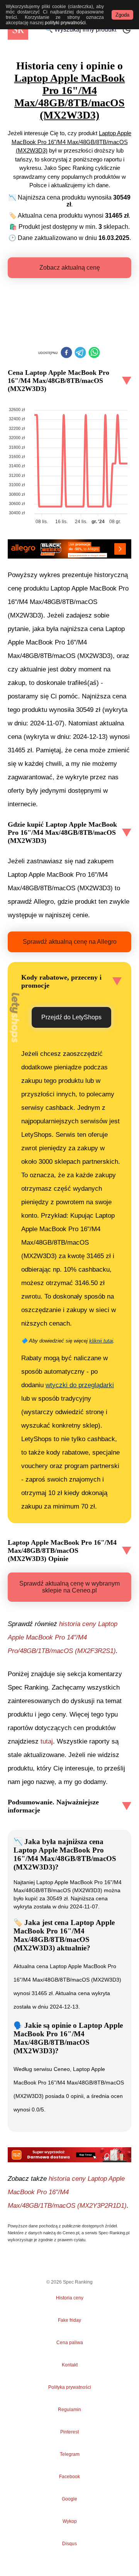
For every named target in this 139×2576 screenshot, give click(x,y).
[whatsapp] (94, 353)
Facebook (69, 2477)
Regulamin (69, 2410)
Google (69, 2499)
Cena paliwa (70, 2343)
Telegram (69, 2454)
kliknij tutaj (101, 1341)
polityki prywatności (65, 23)
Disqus (69, 2544)
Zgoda (122, 15)
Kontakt (70, 2365)
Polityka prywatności (70, 2387)
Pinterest (69, 2432)
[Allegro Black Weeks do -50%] (69, 549)
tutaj (47, 1741)
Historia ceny (70, 2298)
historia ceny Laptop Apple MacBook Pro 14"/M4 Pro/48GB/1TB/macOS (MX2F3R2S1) (63, 1637)
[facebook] (66, 353)
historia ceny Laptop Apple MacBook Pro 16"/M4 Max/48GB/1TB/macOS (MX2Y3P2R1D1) (67, 2192)
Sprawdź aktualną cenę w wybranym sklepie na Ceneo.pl (69, 1587)
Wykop (70, 2521)
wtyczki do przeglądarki (80, 1385)
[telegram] (80, 353)
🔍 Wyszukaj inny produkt (81, 29)
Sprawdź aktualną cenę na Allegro (70, 942)
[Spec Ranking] (18, 29)
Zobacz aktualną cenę (70, 268)
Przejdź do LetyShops (71, 1017)
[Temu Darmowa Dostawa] (69, 2155)
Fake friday (69, 2320)
